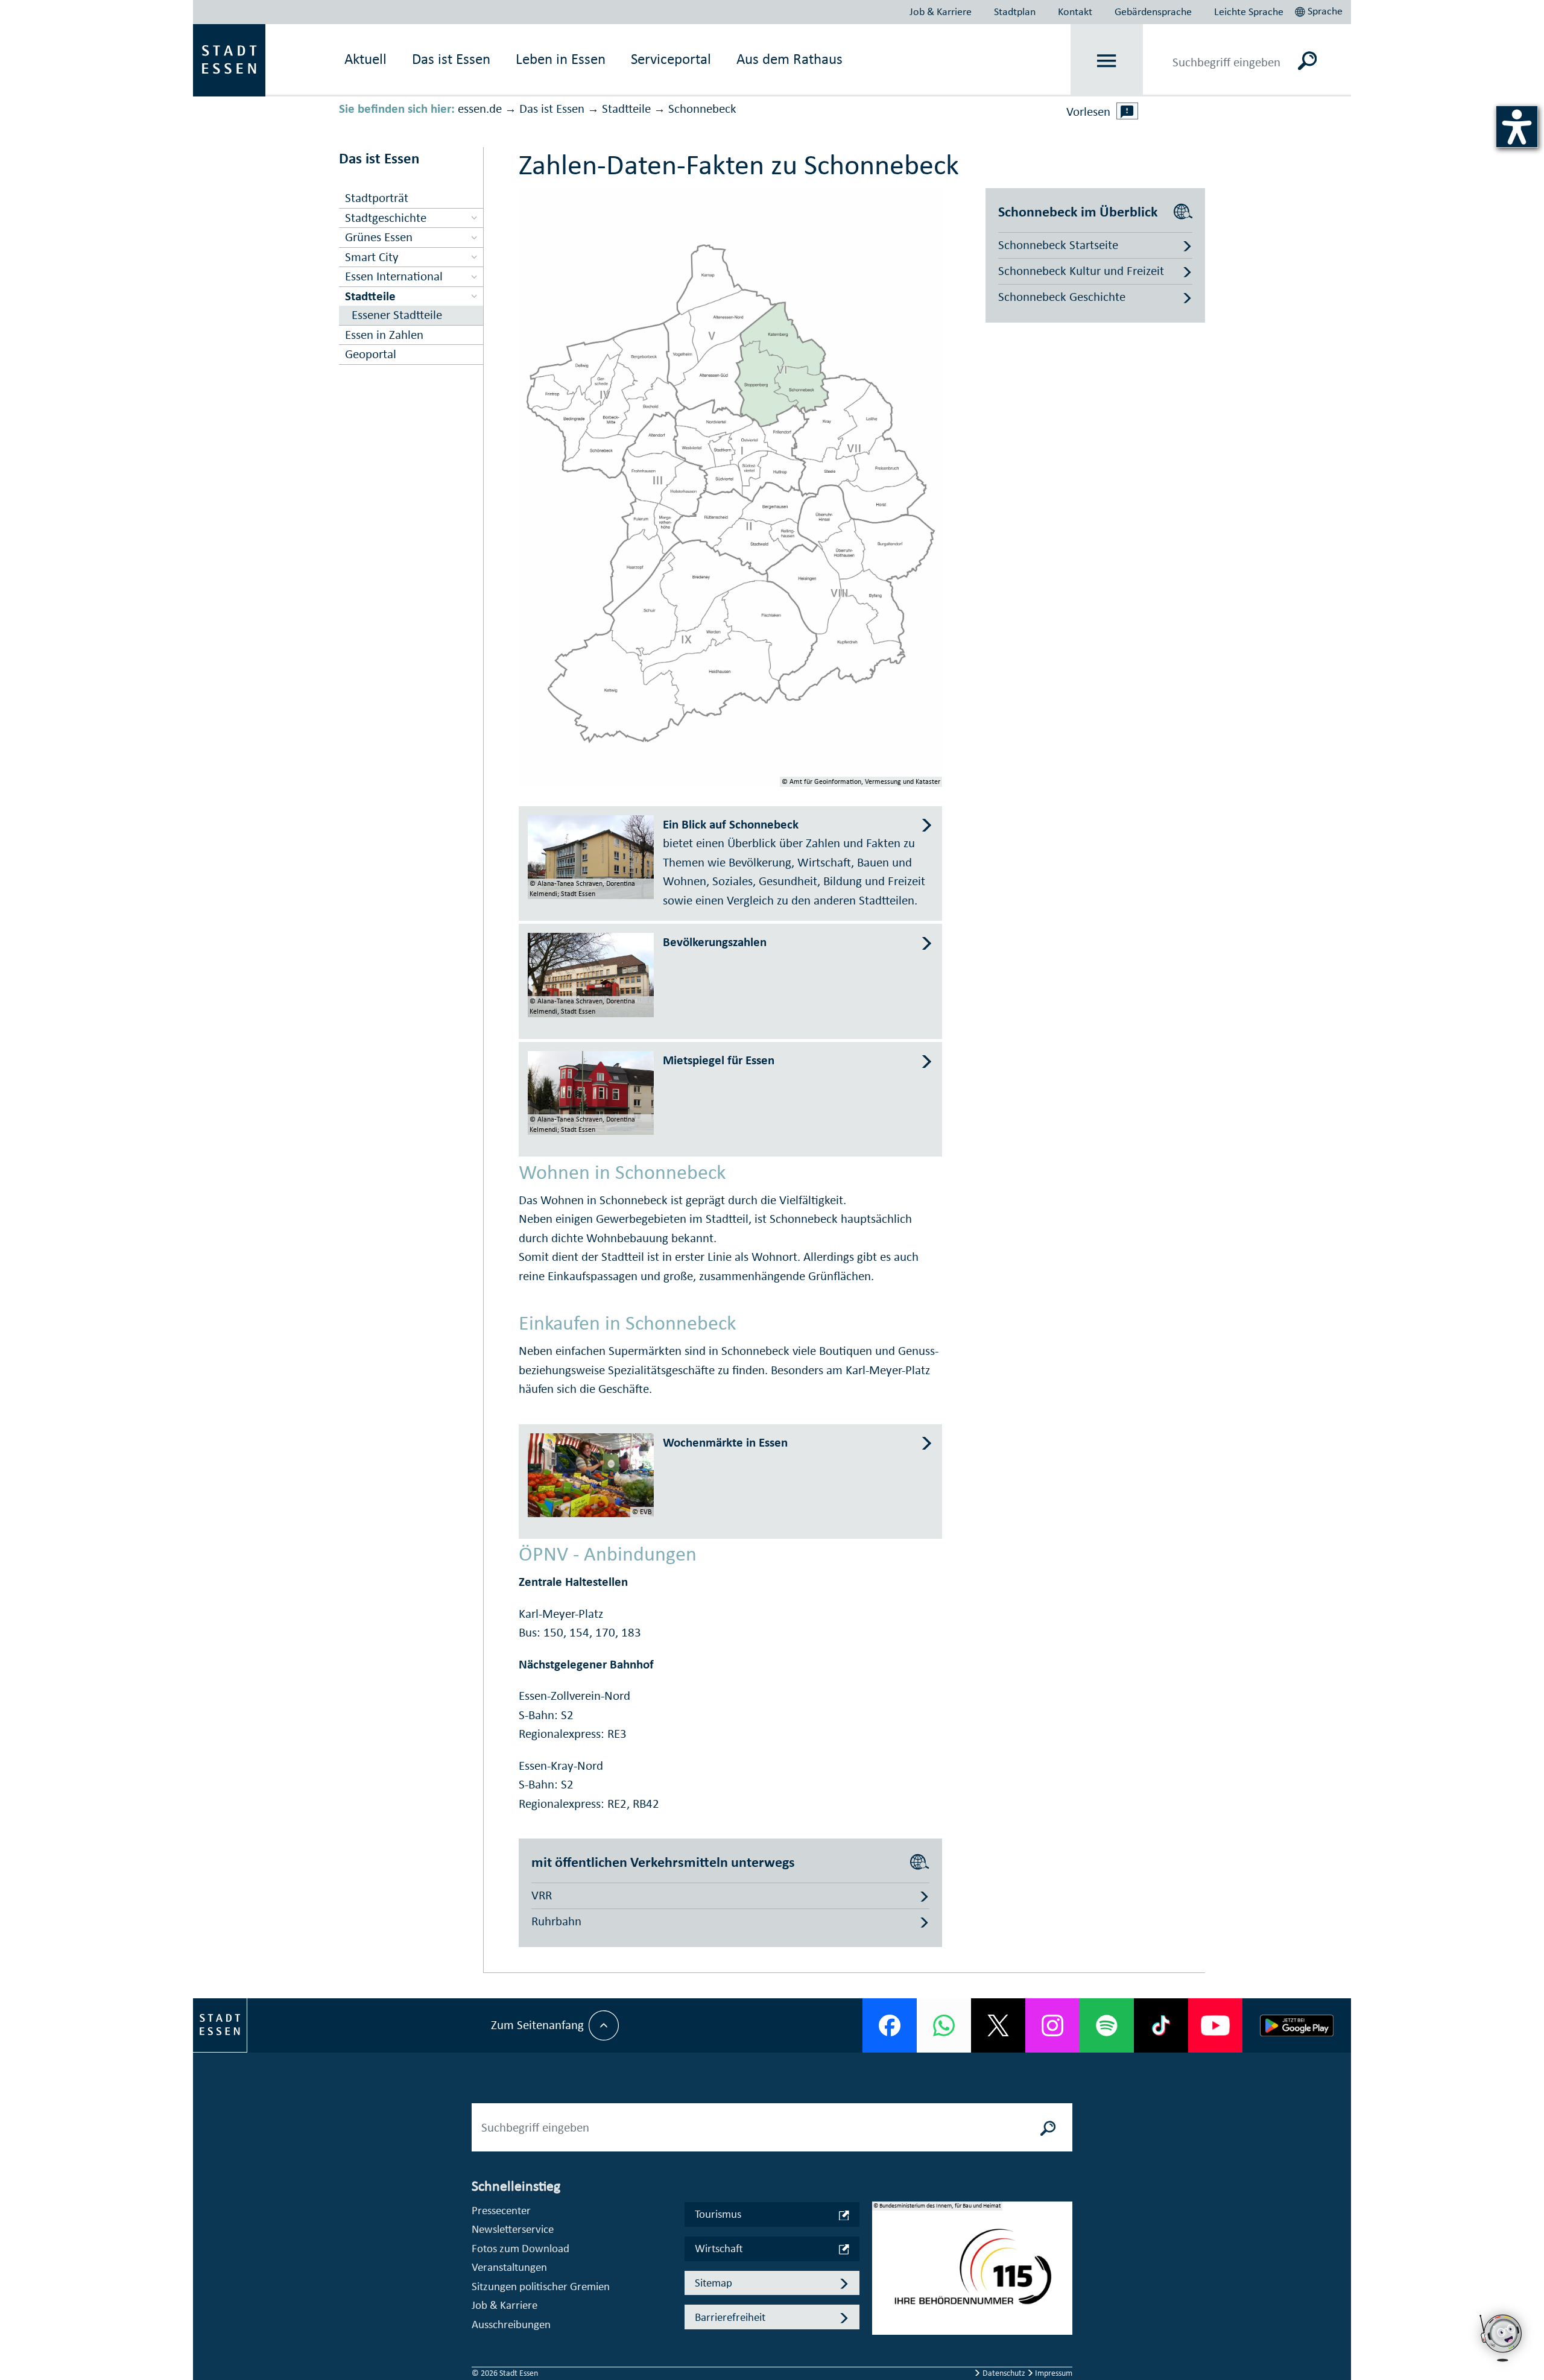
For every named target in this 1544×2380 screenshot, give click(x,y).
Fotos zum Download (520, 2248)
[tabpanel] (972, 2274)
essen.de (480, 109)
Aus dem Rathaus (789, 59)
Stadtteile (626, 109)
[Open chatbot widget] (1502, 2365)
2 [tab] (882, 2278)
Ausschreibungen (511, 2324)
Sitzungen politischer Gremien (541, 2286)
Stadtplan (1015, 11)
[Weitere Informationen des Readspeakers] (1127, 111)
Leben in (561, 59)
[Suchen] (1307, 60)
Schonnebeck (702, 109)
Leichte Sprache (1249, 11)
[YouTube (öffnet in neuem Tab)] (1215, 2025)
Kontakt (1075, 11)
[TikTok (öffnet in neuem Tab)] (1161, 2025)
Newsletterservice (513, 2229)
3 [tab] (882, 2297)
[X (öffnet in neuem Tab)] (998, 2025)
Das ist (451, 59)
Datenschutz (1004, 2373)
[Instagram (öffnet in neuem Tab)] (1052, 2025)
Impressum (1053, 2373)
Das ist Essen (552, 109)
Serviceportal (671, 59)
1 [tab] (882, 2259)
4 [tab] (882, 2317)
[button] (1320, 10)
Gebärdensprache (1153, 11)
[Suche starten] (1048, 2127)
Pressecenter (501, 2210)
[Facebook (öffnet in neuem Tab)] (890, 2025)
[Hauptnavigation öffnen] (1107, 61)
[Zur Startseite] (229, 59)
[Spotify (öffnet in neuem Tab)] (1107, 2025)
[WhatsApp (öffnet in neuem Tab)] (944, 2025)
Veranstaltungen (509, 2267)
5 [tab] (882, 2336)
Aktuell (365, 59)
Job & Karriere (941, 11)
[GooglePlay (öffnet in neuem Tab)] (1297, 2025)
